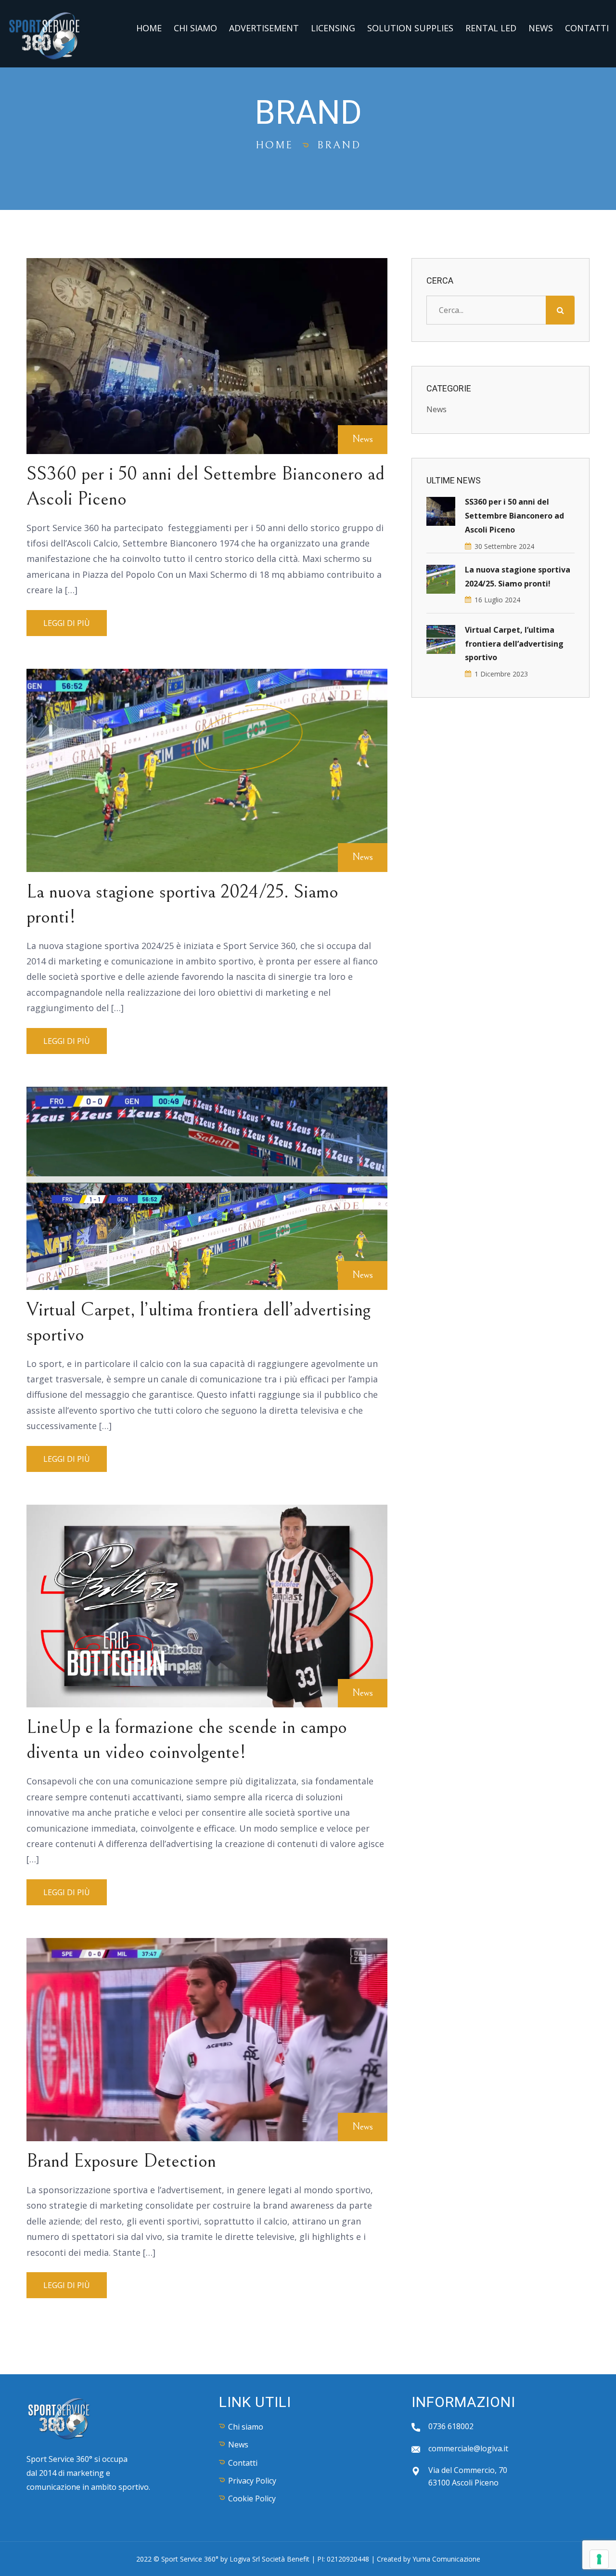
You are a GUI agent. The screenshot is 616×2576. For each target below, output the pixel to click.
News (541, 28)
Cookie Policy (252, 2498)
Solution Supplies (410, 28)
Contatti (587, 28)
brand (339, 145)
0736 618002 (451, 2426)
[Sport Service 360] (45, 33)
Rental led (491, 28)
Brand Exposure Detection (121, 2161)
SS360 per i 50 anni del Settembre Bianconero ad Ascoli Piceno (514, 516)
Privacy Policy (252, 2481)
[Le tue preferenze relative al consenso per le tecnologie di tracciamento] (599, 2559)
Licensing (333, 28)
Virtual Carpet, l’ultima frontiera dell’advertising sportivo (514, 644)
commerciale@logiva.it (468, 2448)
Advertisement (264, 28)
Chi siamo (195, 28)
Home (149, 28)
